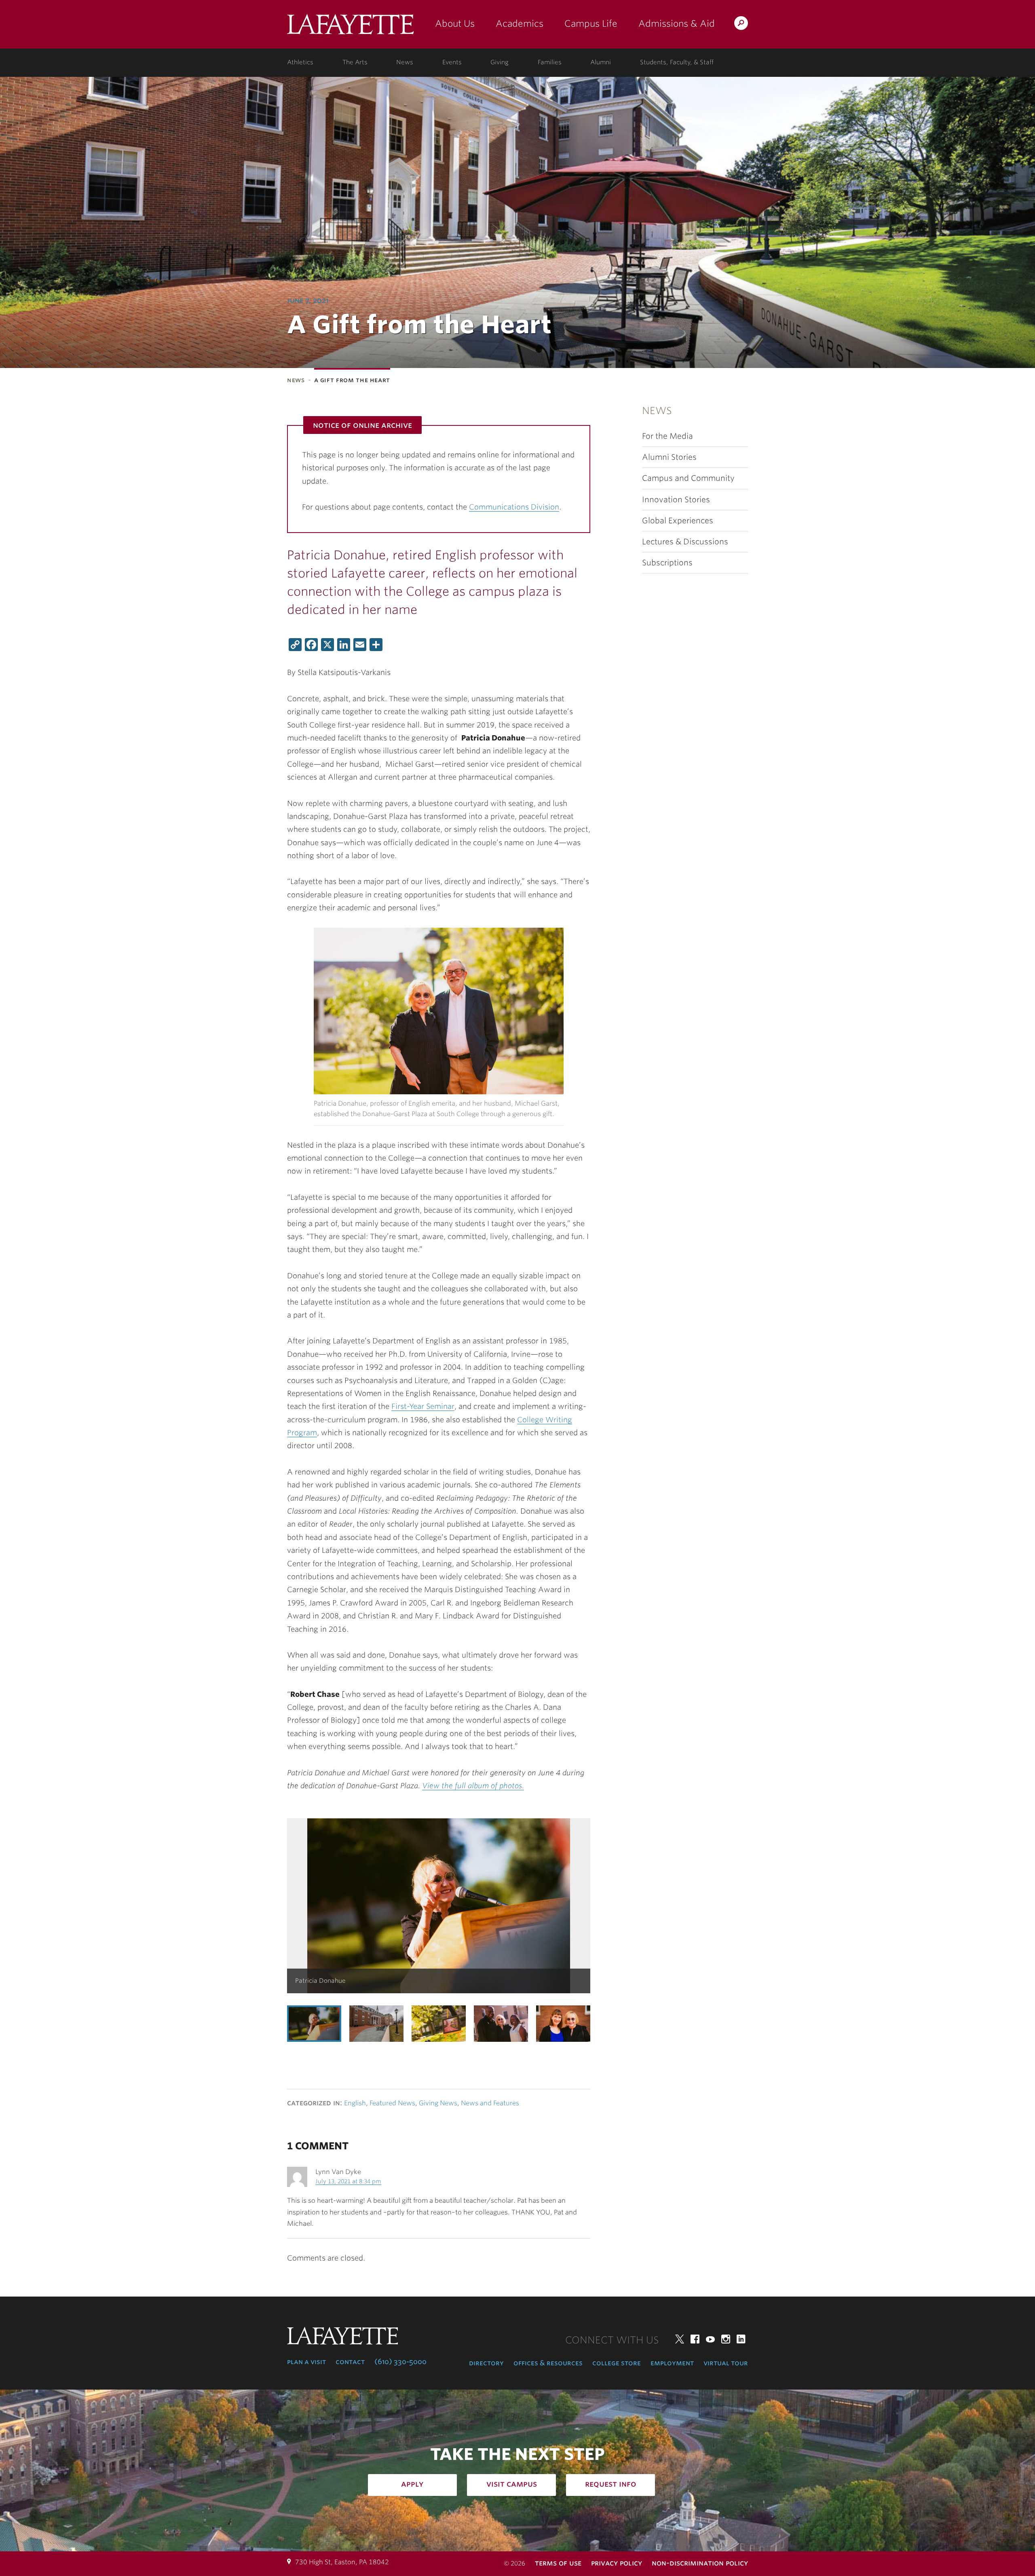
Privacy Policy (617, 2563)
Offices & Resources (548, 2363)
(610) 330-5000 (400, 2362)
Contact (350, 2362)
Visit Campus (512, 2484)
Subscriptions (667, 563)
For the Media (667, 436)
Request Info (611, 2484)
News (405, 62)
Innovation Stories (676, 500)
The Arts (355, 62)
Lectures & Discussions (685, 542)
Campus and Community (688, 478)
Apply (412, 2484)
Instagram (726, 2339)
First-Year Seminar (423, 1406)
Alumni (601, 62)
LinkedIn (741, 2339)
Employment (672, 2363)
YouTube (710, 2339)
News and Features (490, 2103)
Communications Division (514, 507)
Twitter (680, 2339)
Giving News (438, 2103)
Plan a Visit (306, 2362)
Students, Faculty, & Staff (677, 62)
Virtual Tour (726, 2363)
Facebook (695, 2339)
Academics (520, 23)
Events (452, 62)
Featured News (392, 2103)
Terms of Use (558, 2563)
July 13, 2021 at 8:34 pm (348, 2181)
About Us (455, 23)
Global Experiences (678, 521)
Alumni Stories (669, 457)
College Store (617, 2363)
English (355, 2103)
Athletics (300, 62)
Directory (486, 2363)
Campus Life (591, 23)
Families (550, 62)
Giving (500, 62)
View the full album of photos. (473, 1786)
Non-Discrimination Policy (700, 2563)
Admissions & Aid (677, 23)
